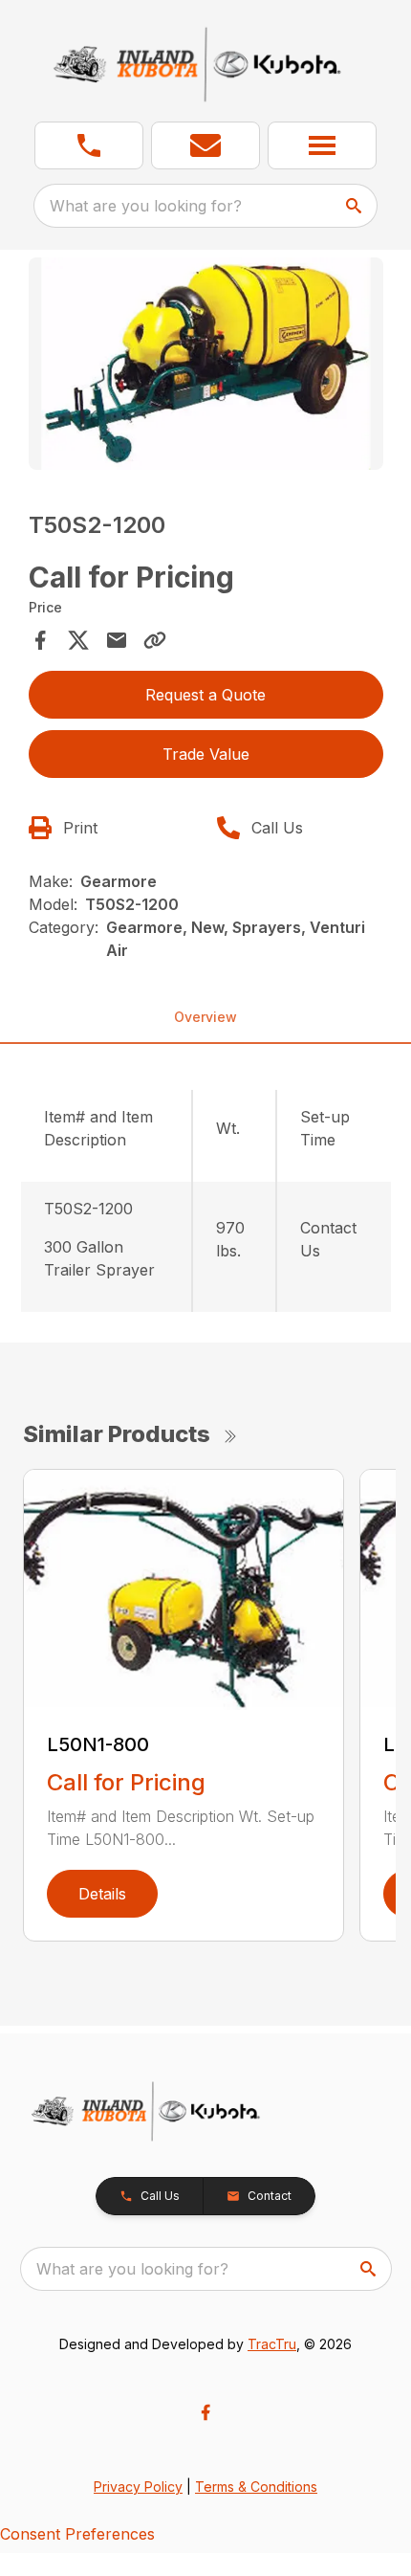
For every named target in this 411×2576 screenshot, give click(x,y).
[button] (89, 145)
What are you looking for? (146, 206)
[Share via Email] (117, 640)
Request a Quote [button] (205, 695)
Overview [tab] (205, 1017)
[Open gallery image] (206, 364)
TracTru (272, 2344)
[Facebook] (205, 2412)
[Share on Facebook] (40, 640)
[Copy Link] (155, 640)
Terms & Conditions (256, 2487)
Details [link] (102, 1894)
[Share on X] (78, 640)
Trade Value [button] (206, 754)
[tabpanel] (206, 367)
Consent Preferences (77, 2534)
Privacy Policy (138, 2487)
